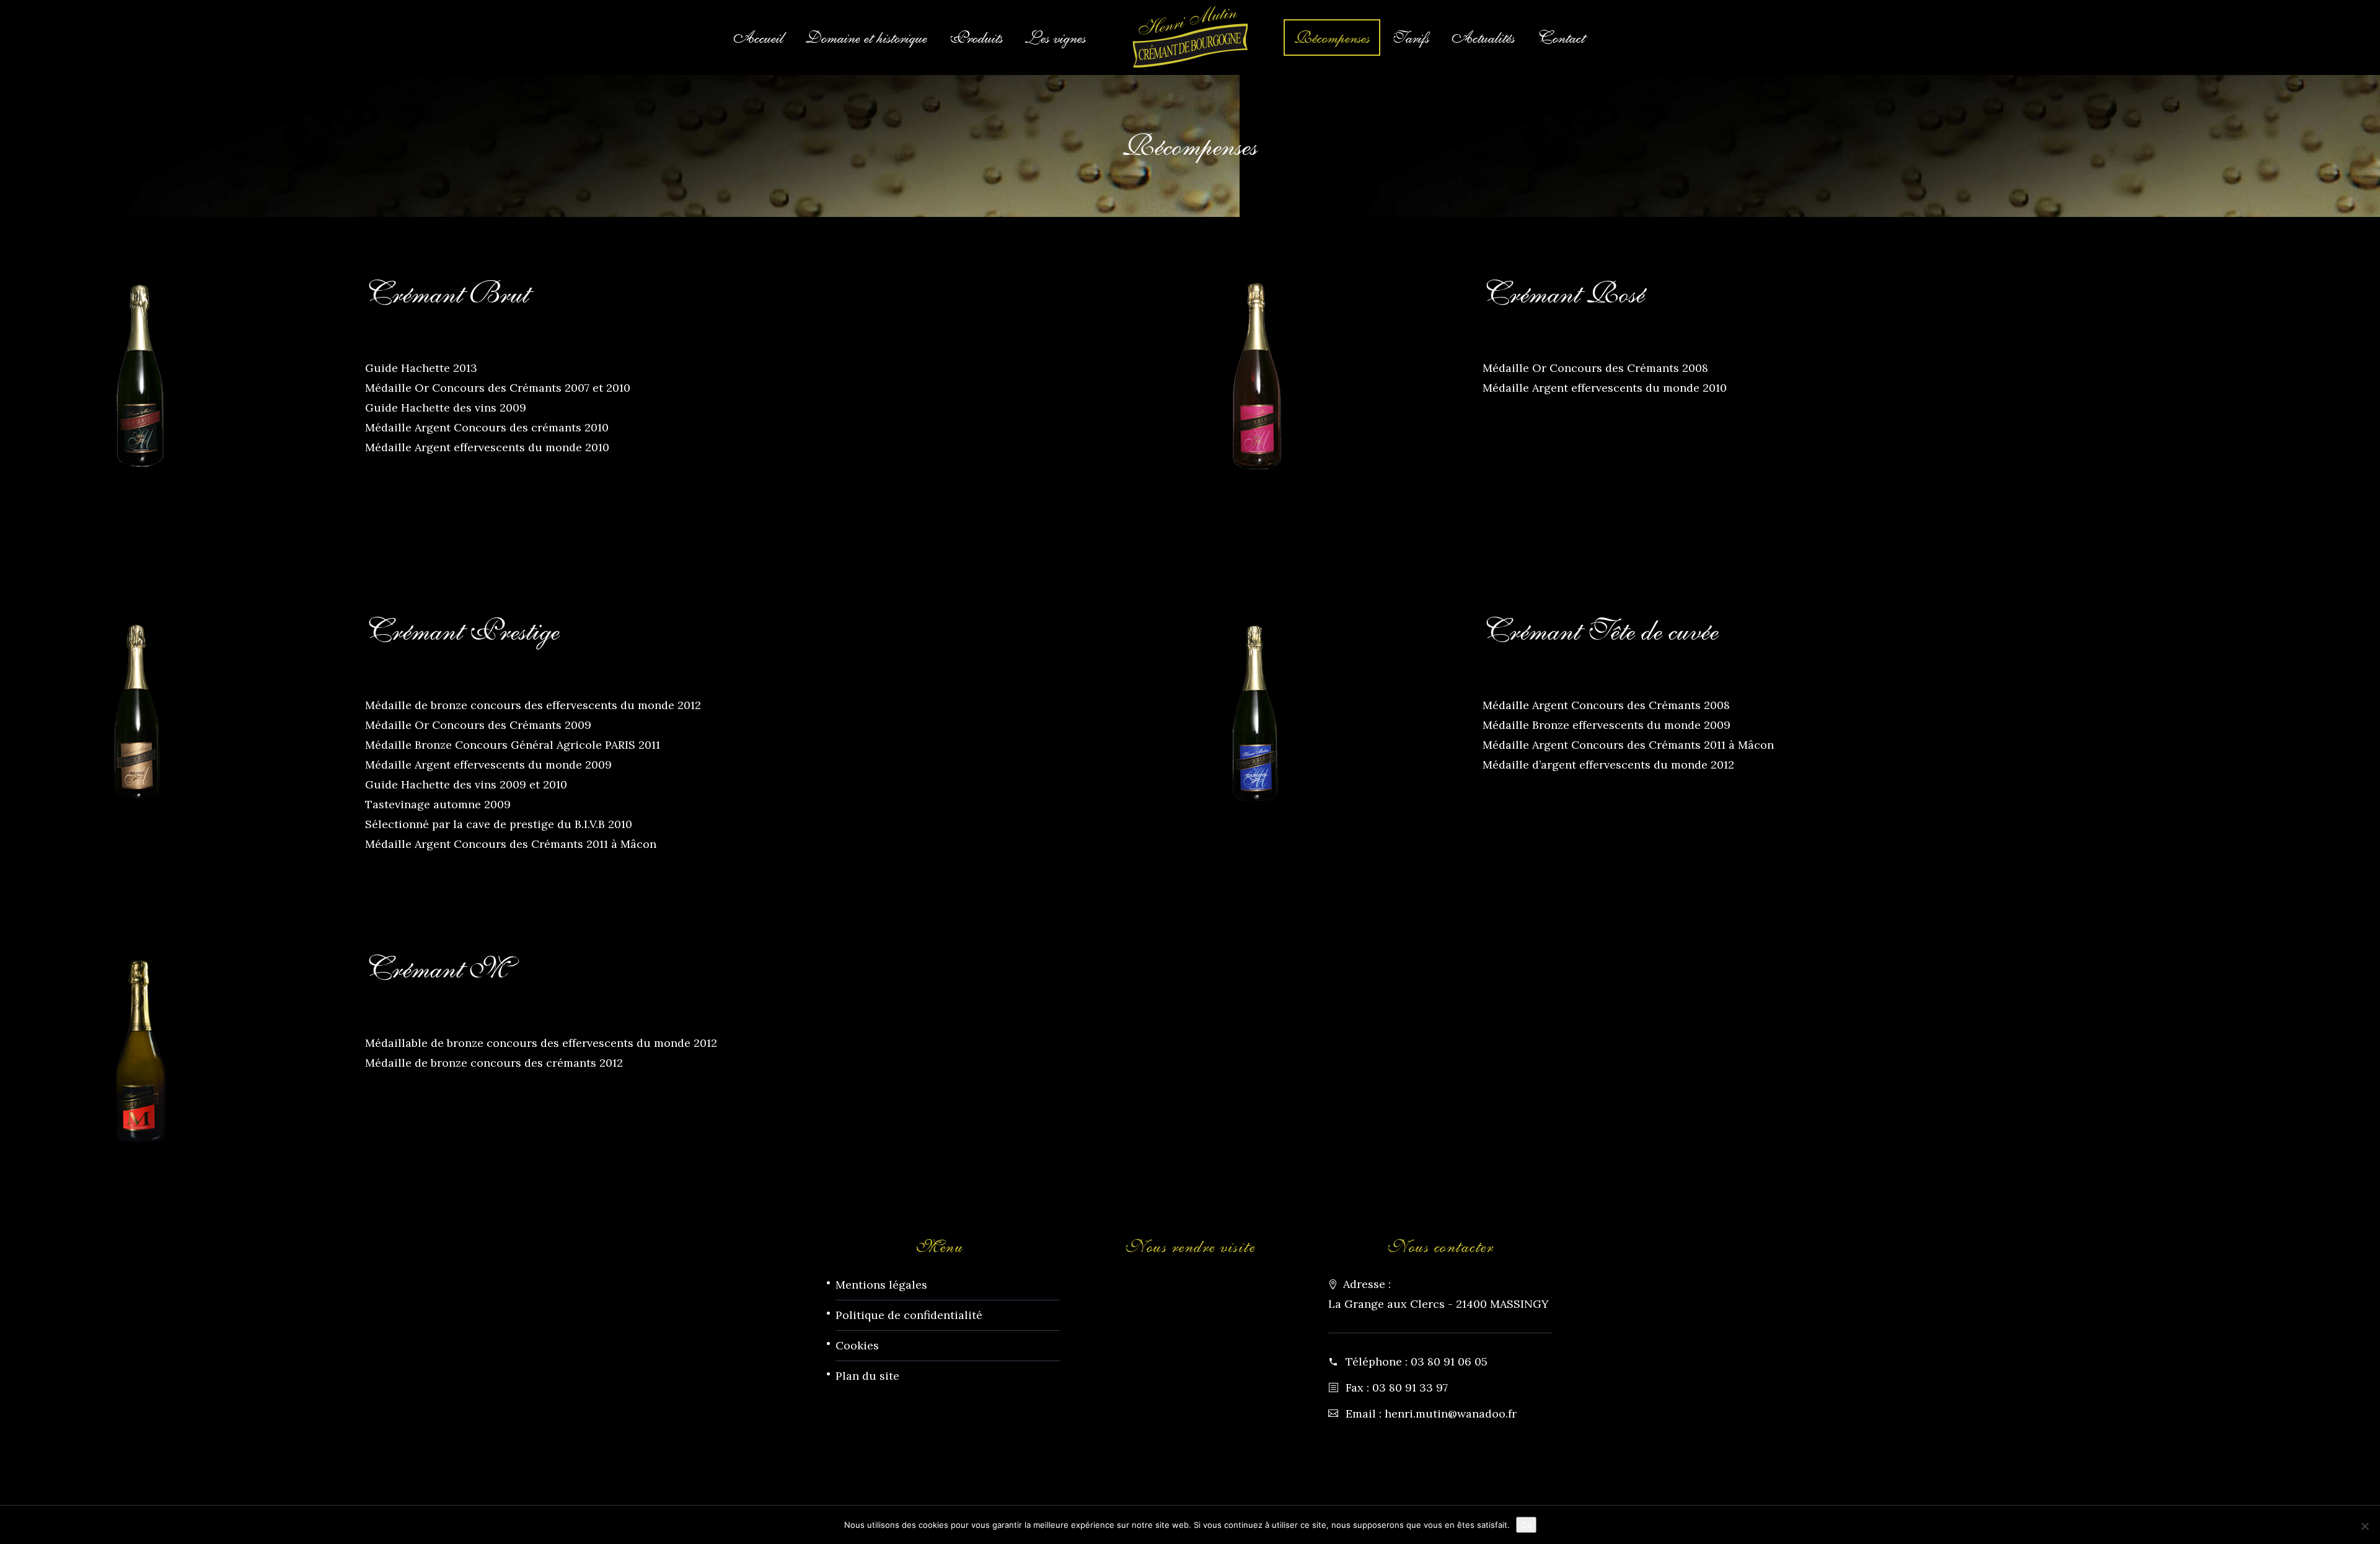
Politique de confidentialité (909, 1315)
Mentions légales (881, 1285)
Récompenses (1332, 37)
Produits (976, 37)
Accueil (758, 37)
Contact (1561, 37)
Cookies (857, 1345)
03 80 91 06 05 (1449, 1361)
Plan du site (867, 1376)
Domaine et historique (866, 37)
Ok (1526, 1525)
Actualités (1483, 37)
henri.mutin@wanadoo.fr (1451, 1414)
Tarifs (1411, 37)
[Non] (2365, 1526)
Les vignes (1056, 37)
